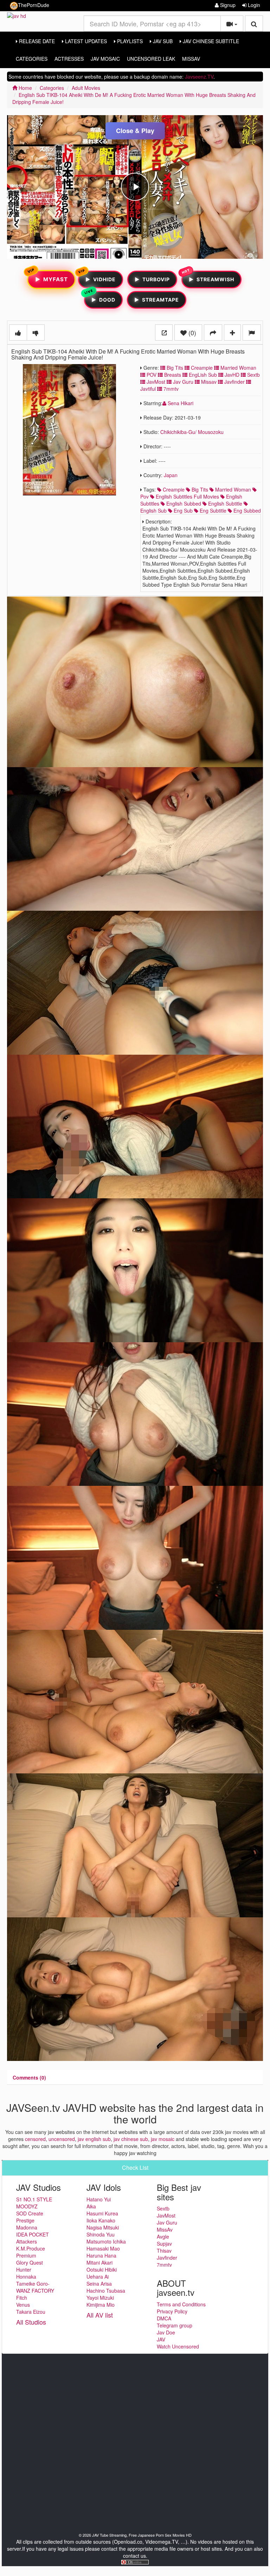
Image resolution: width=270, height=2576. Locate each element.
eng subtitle (212, 510)
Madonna (27, 2227)
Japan (171, 475)
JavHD (231, 375)
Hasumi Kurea (102, 2213)
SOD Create (30, 2213)
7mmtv (170, 389)
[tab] (29, 2077)
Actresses (69, 59)
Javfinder (234, 382)
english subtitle (224, 503)
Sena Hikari (180, 403)
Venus (23, 2305)
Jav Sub (162, 41)
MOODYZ (27, 2206)
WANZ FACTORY (35, 2291)
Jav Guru (182, 382)
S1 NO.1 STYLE (34, 2199)
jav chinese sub (131, 2139)
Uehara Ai (98, 2277)
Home (25, 88)
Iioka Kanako (101, 2220)
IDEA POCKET (33, 2234)
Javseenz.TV (199, 77)
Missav (208, 382)
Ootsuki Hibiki (102, 2269)
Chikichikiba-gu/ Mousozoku (192, 432)
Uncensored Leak (151, 59)
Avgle (163, 2236)
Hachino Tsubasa (106, 2291)
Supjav (164, 2244)
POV (151, 375)
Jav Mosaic (105, 59)
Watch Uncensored (178, 2346)
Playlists (129, 41)
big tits (199, 489)
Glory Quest (30, 2262)
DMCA (164, 2318)
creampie (173, 489)
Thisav (164, 2251)
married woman (232, 489)
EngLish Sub (202, 375)
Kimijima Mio (101, 2305)
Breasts (172, 375)
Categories (32, 59)
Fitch (22, 2298)
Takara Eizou (31, 2312)
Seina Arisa (99, 2284)
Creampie (201, 368)
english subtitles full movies (187, 496)
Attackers (27, 2241)
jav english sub (94, 2139)
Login (253, 5)
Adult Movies (86, 88)
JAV (161, 2339)
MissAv (191, 59)
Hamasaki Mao (103, 2248)
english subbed (183, 503)
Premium (26, 2255)
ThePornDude (34, 5)
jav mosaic (163, 2139)
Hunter (24, 2269)
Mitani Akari (99, 2262)
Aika (91, 2206)
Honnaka (26, 2277)
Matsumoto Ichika (106, 2241)
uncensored (62, 2139)
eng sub (182, 510)
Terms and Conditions (181, 2304)
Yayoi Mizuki (100, 2298)
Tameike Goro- (33, 2284)
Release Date (36, 41)
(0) (191, 332)
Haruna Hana (101, 2255)
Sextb (253, 375)
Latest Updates (85, 41)
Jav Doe (166, 2332)
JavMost (155, 382)
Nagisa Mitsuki (103, 2227)
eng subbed (246, 510)
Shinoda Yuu (101, 2234)
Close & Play (135, 131)
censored (35, 2139)
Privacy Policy (172, 2311)
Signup (227, 5)
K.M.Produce (31, 2248)
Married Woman (238, 368)
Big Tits (174, 368)
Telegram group (175, 2325)
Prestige (25, 2220)
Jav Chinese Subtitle (210, 41)
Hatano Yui (99, 2199)
